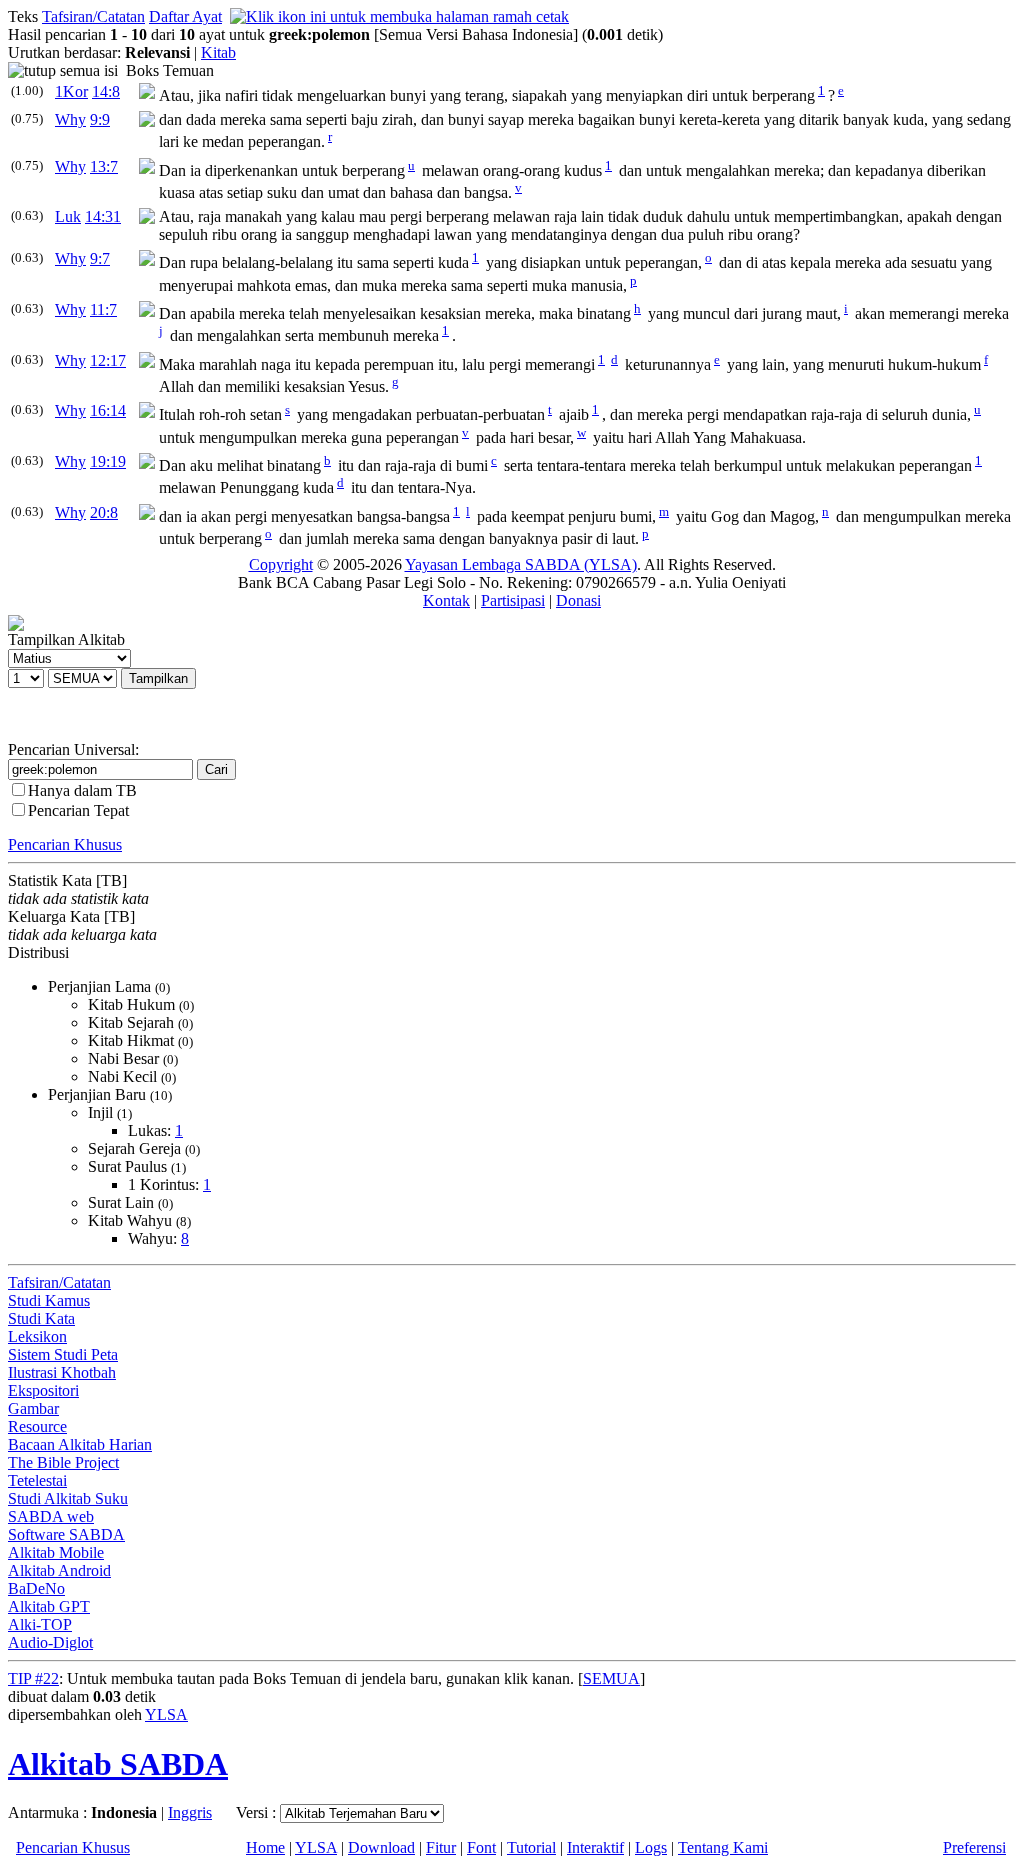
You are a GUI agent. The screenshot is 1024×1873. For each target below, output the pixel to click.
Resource (37, 1426)
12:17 (108, 360)
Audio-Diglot (50, 1642)
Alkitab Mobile (56, 1552)
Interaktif (595, 1847)
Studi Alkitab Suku (68, 1498)
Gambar (33, 1408)
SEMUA (611, 1678)
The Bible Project (63, 1462)
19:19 (108, 461)
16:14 (108, 410)
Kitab (218, 52)
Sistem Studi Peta (63, 1354)
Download (381, 1847)
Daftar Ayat (185, 16)
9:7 (100, 258)
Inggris (190, 1812)
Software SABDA (66, 1534)
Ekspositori (43, 1390)
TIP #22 (33, 1678)
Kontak (446, 600)
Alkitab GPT (49, 1606)
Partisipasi (513, 600)
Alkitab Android (59, 1570)
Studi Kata (41, 1318)
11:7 (103, 309)
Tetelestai (37, 1480)
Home (265, 1847)
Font (481, 1847)
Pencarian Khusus (65, 844)
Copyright (281, 564)
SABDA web (51, 1516)
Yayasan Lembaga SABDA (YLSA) (521, 564)
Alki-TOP (40, 1624)
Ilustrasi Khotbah (62, 1372)
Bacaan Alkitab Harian (80, 1444)
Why (70, 119)
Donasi (578, 600)
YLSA (166, 1714)
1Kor (71, 91)
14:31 (103, 216)
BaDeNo (36, 1588)
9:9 (100, 119)
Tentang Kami (723, 1847)
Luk (68, 216)
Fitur (441, 1847)
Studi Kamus (49, 1300)
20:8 (104, 512)
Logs (651, 1847)
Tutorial (531, 1847)
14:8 (106, 91)
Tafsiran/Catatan (93, 16)
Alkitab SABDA (118, 1764)
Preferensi (974, 1847)
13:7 (104, 166)
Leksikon (37, 1336)
